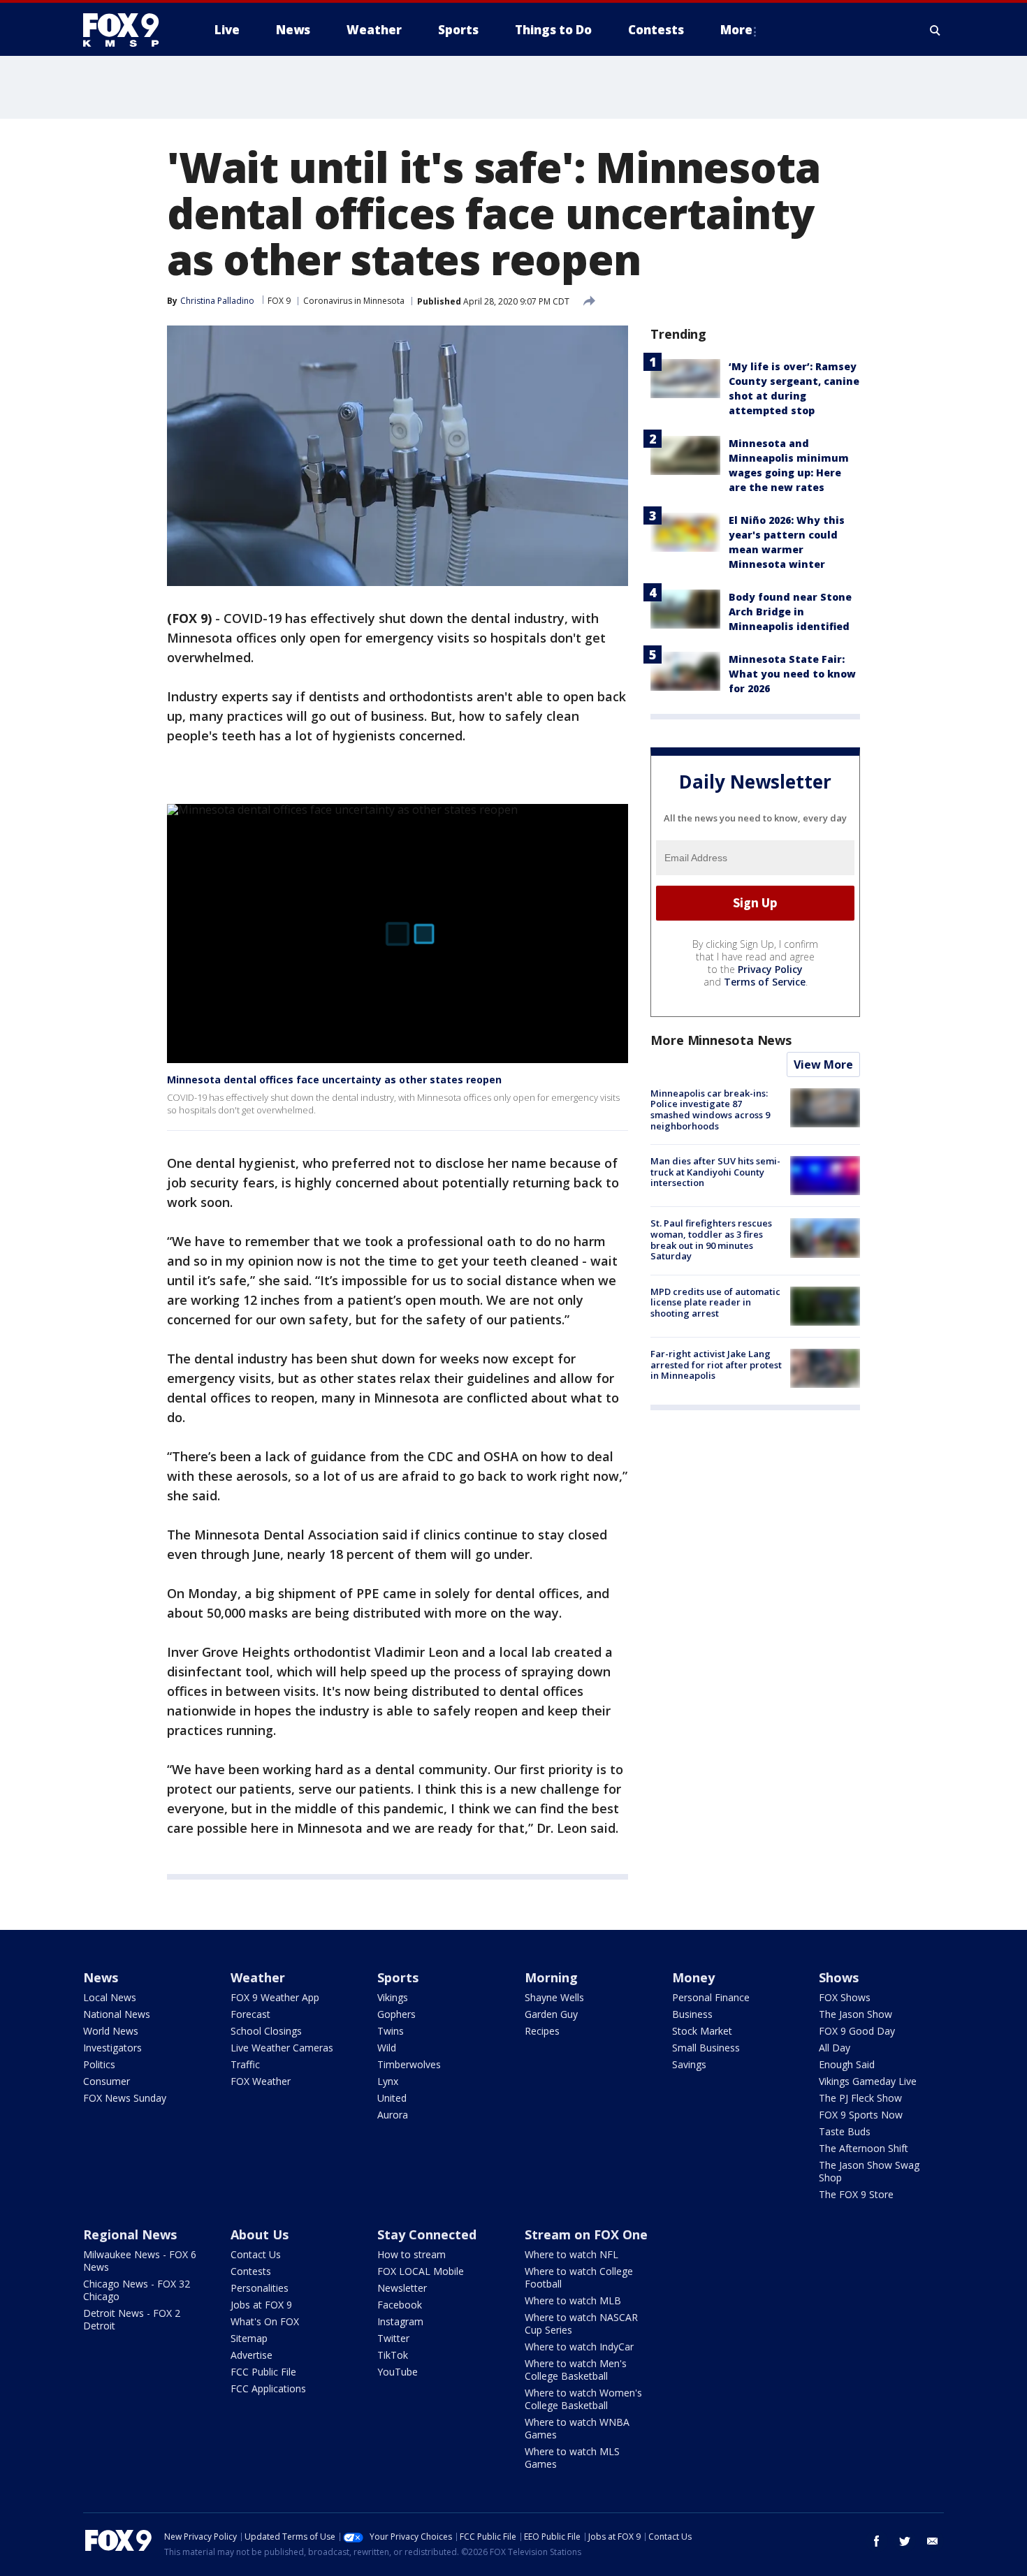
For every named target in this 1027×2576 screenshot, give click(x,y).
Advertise (252, 2355)
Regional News (130, 2234)
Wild (387, 2048)
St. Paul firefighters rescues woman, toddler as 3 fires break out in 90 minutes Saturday (711, 1239)
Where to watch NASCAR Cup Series (581, 2323)
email (933, 2541)
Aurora (393, 2115)
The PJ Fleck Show (860, 2098)
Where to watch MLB (573, 2300)
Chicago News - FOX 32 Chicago (137, 2290)
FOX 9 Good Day (857, 2031)
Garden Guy (551, 2014)
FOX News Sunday (125, 2098)
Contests (251, 2271)
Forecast (250, 2014)
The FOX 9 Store (856, 2194)
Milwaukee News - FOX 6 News (140, 2261)
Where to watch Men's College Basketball (576, 2370)
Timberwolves (409, 2064)
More (736, 30)
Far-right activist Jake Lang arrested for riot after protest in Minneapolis (716, 1364)
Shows (839, 1977)
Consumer (107, 2081)
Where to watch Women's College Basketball (583, 2399)
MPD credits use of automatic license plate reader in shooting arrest (715, 1302)
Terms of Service (765, 982)
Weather (258, 1977)
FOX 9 (279, 301)
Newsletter (402, 2288)
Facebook (400, 2305)
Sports (398, 1977)
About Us (260, 2234)
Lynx (388, 2081)
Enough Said (847, 2064)
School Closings (266, 2031)
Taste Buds (845, 2131)
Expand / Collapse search (935, 30)
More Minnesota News (721, 1040)
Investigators (112, 2048)
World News (111, 2031)
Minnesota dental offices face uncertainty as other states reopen (334, 1080)
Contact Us (256, 2254)
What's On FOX (265, 2321)
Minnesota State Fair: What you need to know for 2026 (792, 674)
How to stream (411, 2254)
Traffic (245, 2064)
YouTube (398, 2372)
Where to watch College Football (579, 2277)
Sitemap (249, 2338)
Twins (391, 2031)
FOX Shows (845, 1997)
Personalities (260, 2288)
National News (117, 2014)
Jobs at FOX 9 (261, 2305)
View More (823, 1064)
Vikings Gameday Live (868, 2081)
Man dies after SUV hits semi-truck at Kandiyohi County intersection (715, 1172)
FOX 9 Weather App (275, 1997)
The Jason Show (855, 2014)
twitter (905, 2541)
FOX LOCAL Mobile (421, 2271)
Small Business (706, 2048)
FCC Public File (263, 2372)
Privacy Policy (770, 969)
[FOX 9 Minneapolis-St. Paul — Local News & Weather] (129, 30)
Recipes (542, 2031)
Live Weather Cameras (282, 2048)
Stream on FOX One (586, 2234)
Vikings (393, 1997)
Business (692, 2014)
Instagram (400, 2321)
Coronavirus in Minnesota (354, 301)
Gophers (396, 2014)
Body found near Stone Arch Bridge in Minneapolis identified (790, 612)
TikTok (393, 2355)
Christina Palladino (217, 301)
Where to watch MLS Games (572, 2458)
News (101, 1977)
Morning (551, 1977)
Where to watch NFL (571, 2254)
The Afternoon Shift (864, 2148)
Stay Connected (427, 2234)
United (392, 2098)
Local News (110, 1997)
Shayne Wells (554, 1997)
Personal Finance (711, 1997)
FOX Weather (261, 2081)
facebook (877, 2541)
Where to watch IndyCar (579, 2347)
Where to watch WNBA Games (577, 2428)
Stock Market (702, 2031)
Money (693, 1977)
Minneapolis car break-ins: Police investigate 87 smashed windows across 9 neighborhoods (710, 1110)
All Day (835, 2048)
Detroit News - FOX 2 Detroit (132, 2319)
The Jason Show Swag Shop (869, 2171)
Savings (689, 2064)
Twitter (393, 2338)
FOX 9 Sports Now (861, 2115)
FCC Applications (268, 2388)
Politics (99, 2064)
